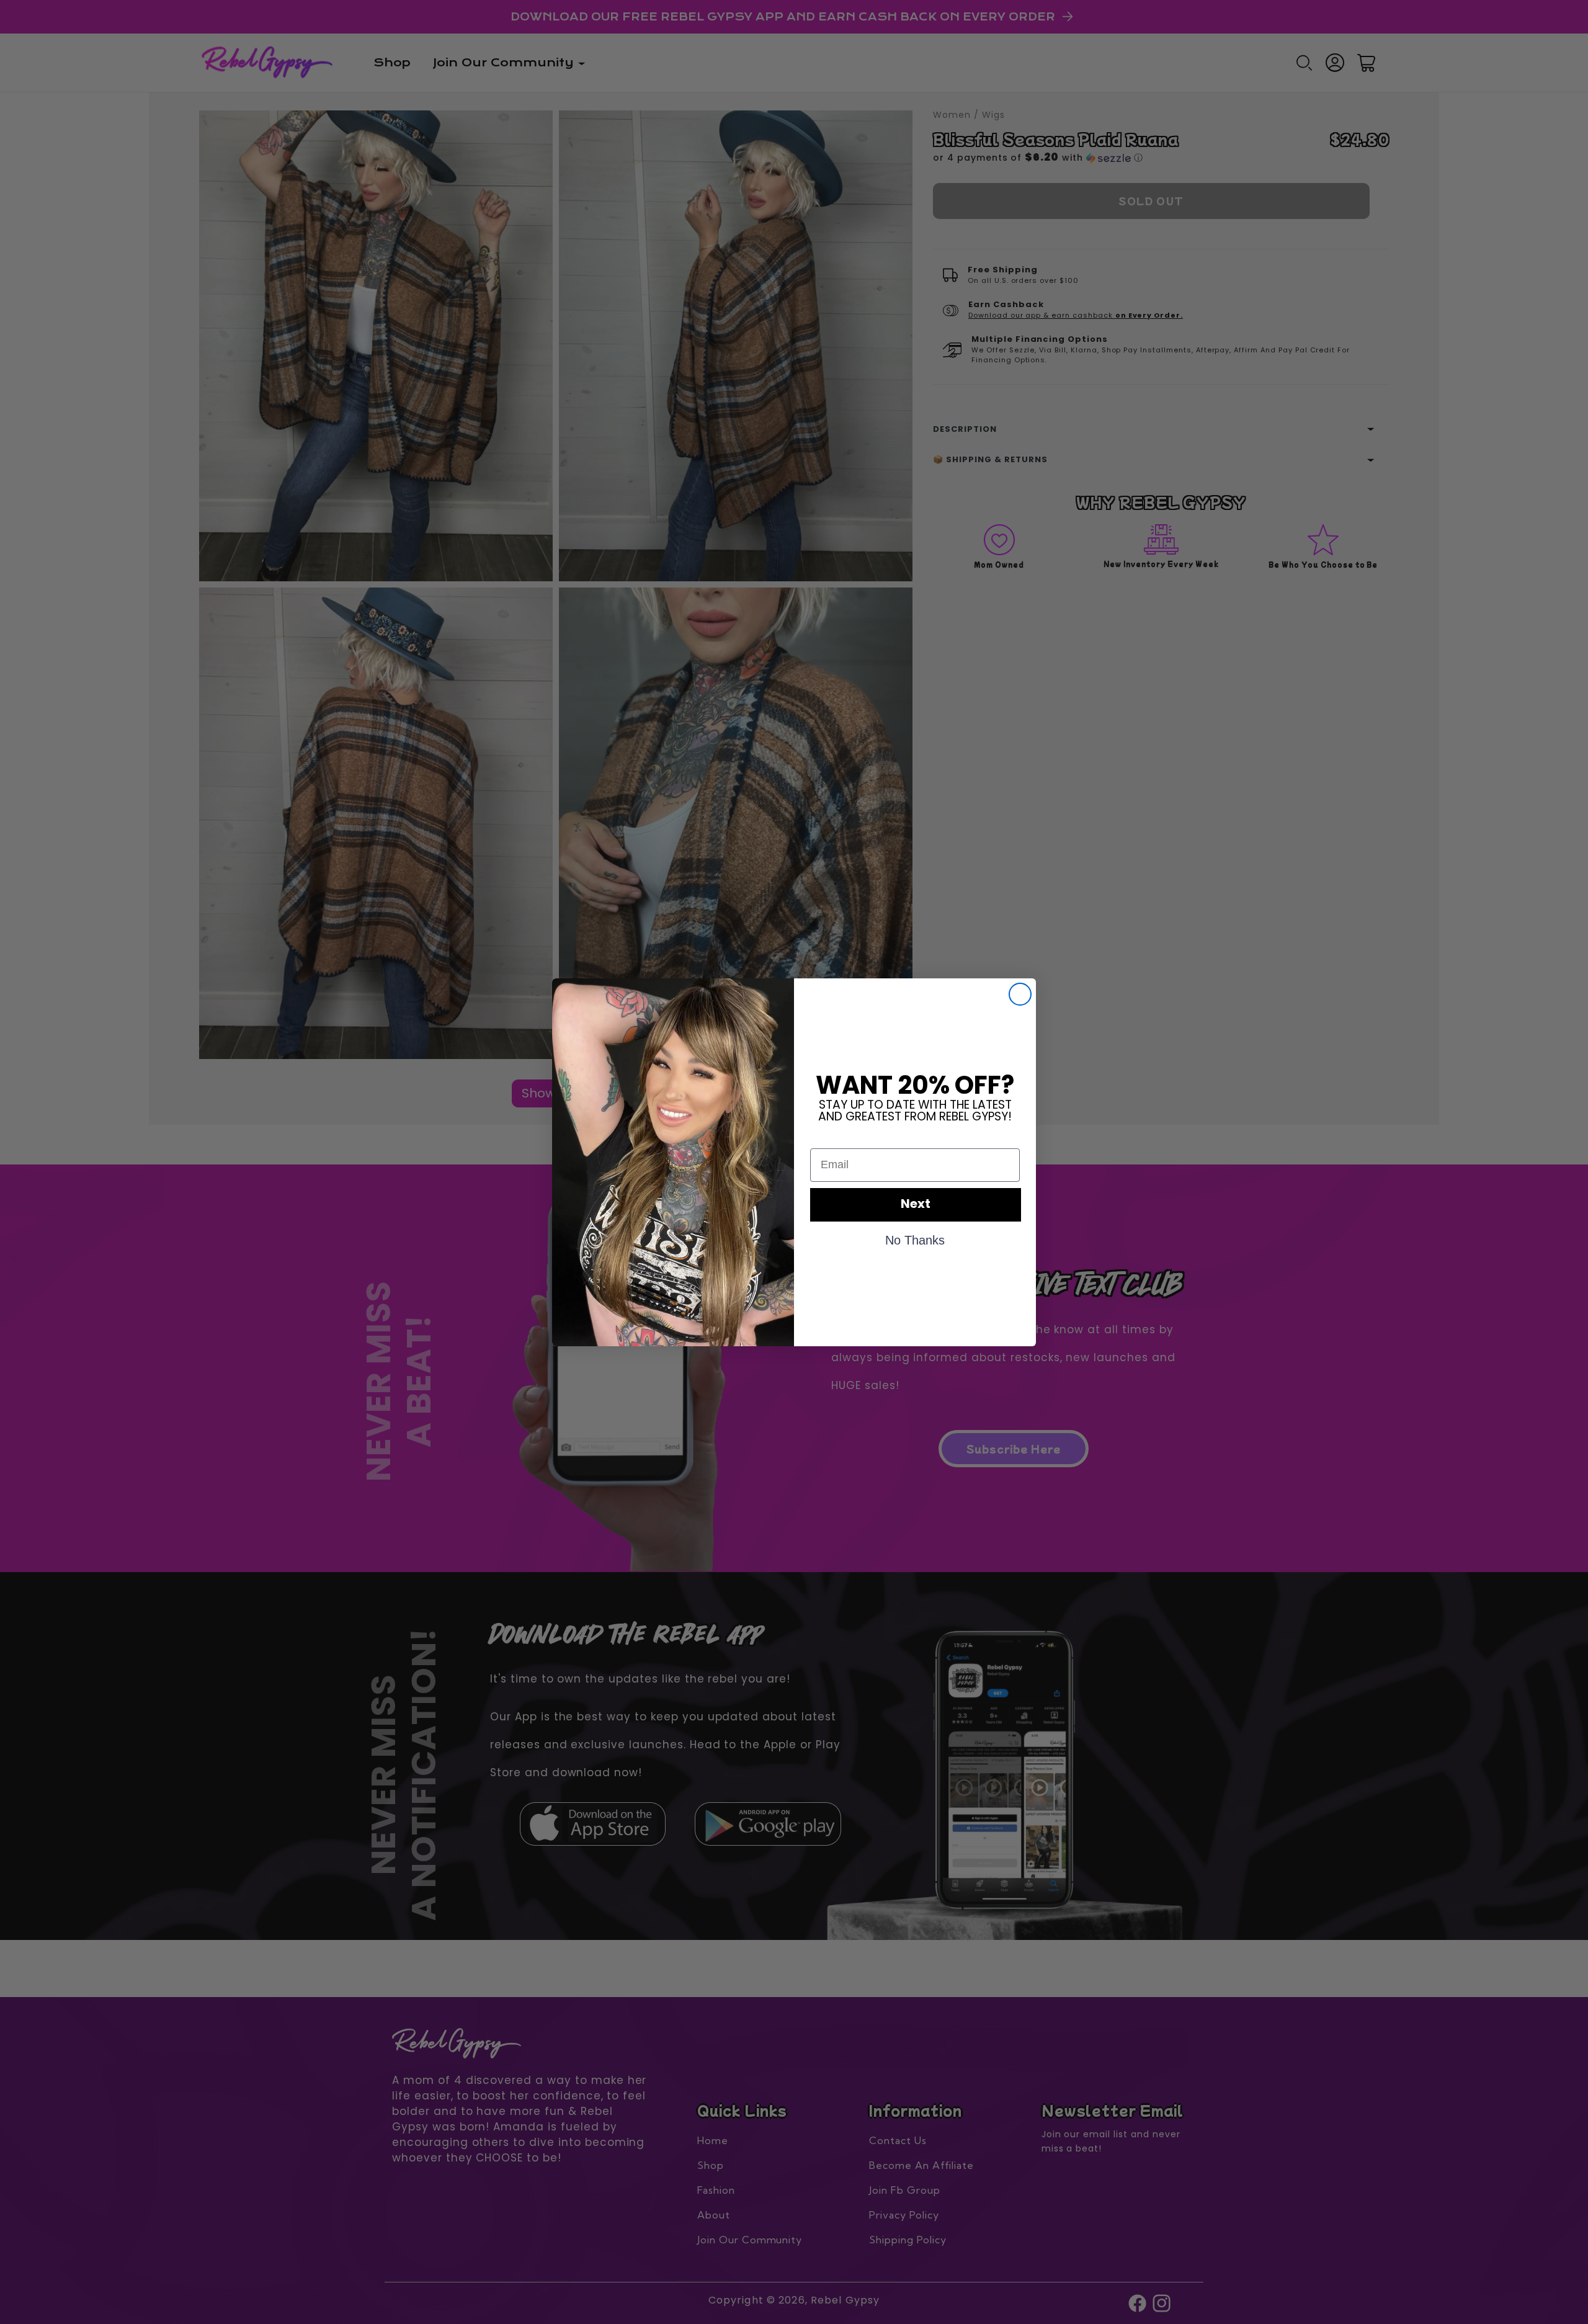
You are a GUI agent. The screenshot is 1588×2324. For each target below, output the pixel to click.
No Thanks (915, 1240)
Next (916, 1205)
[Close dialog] (1020, 994)
